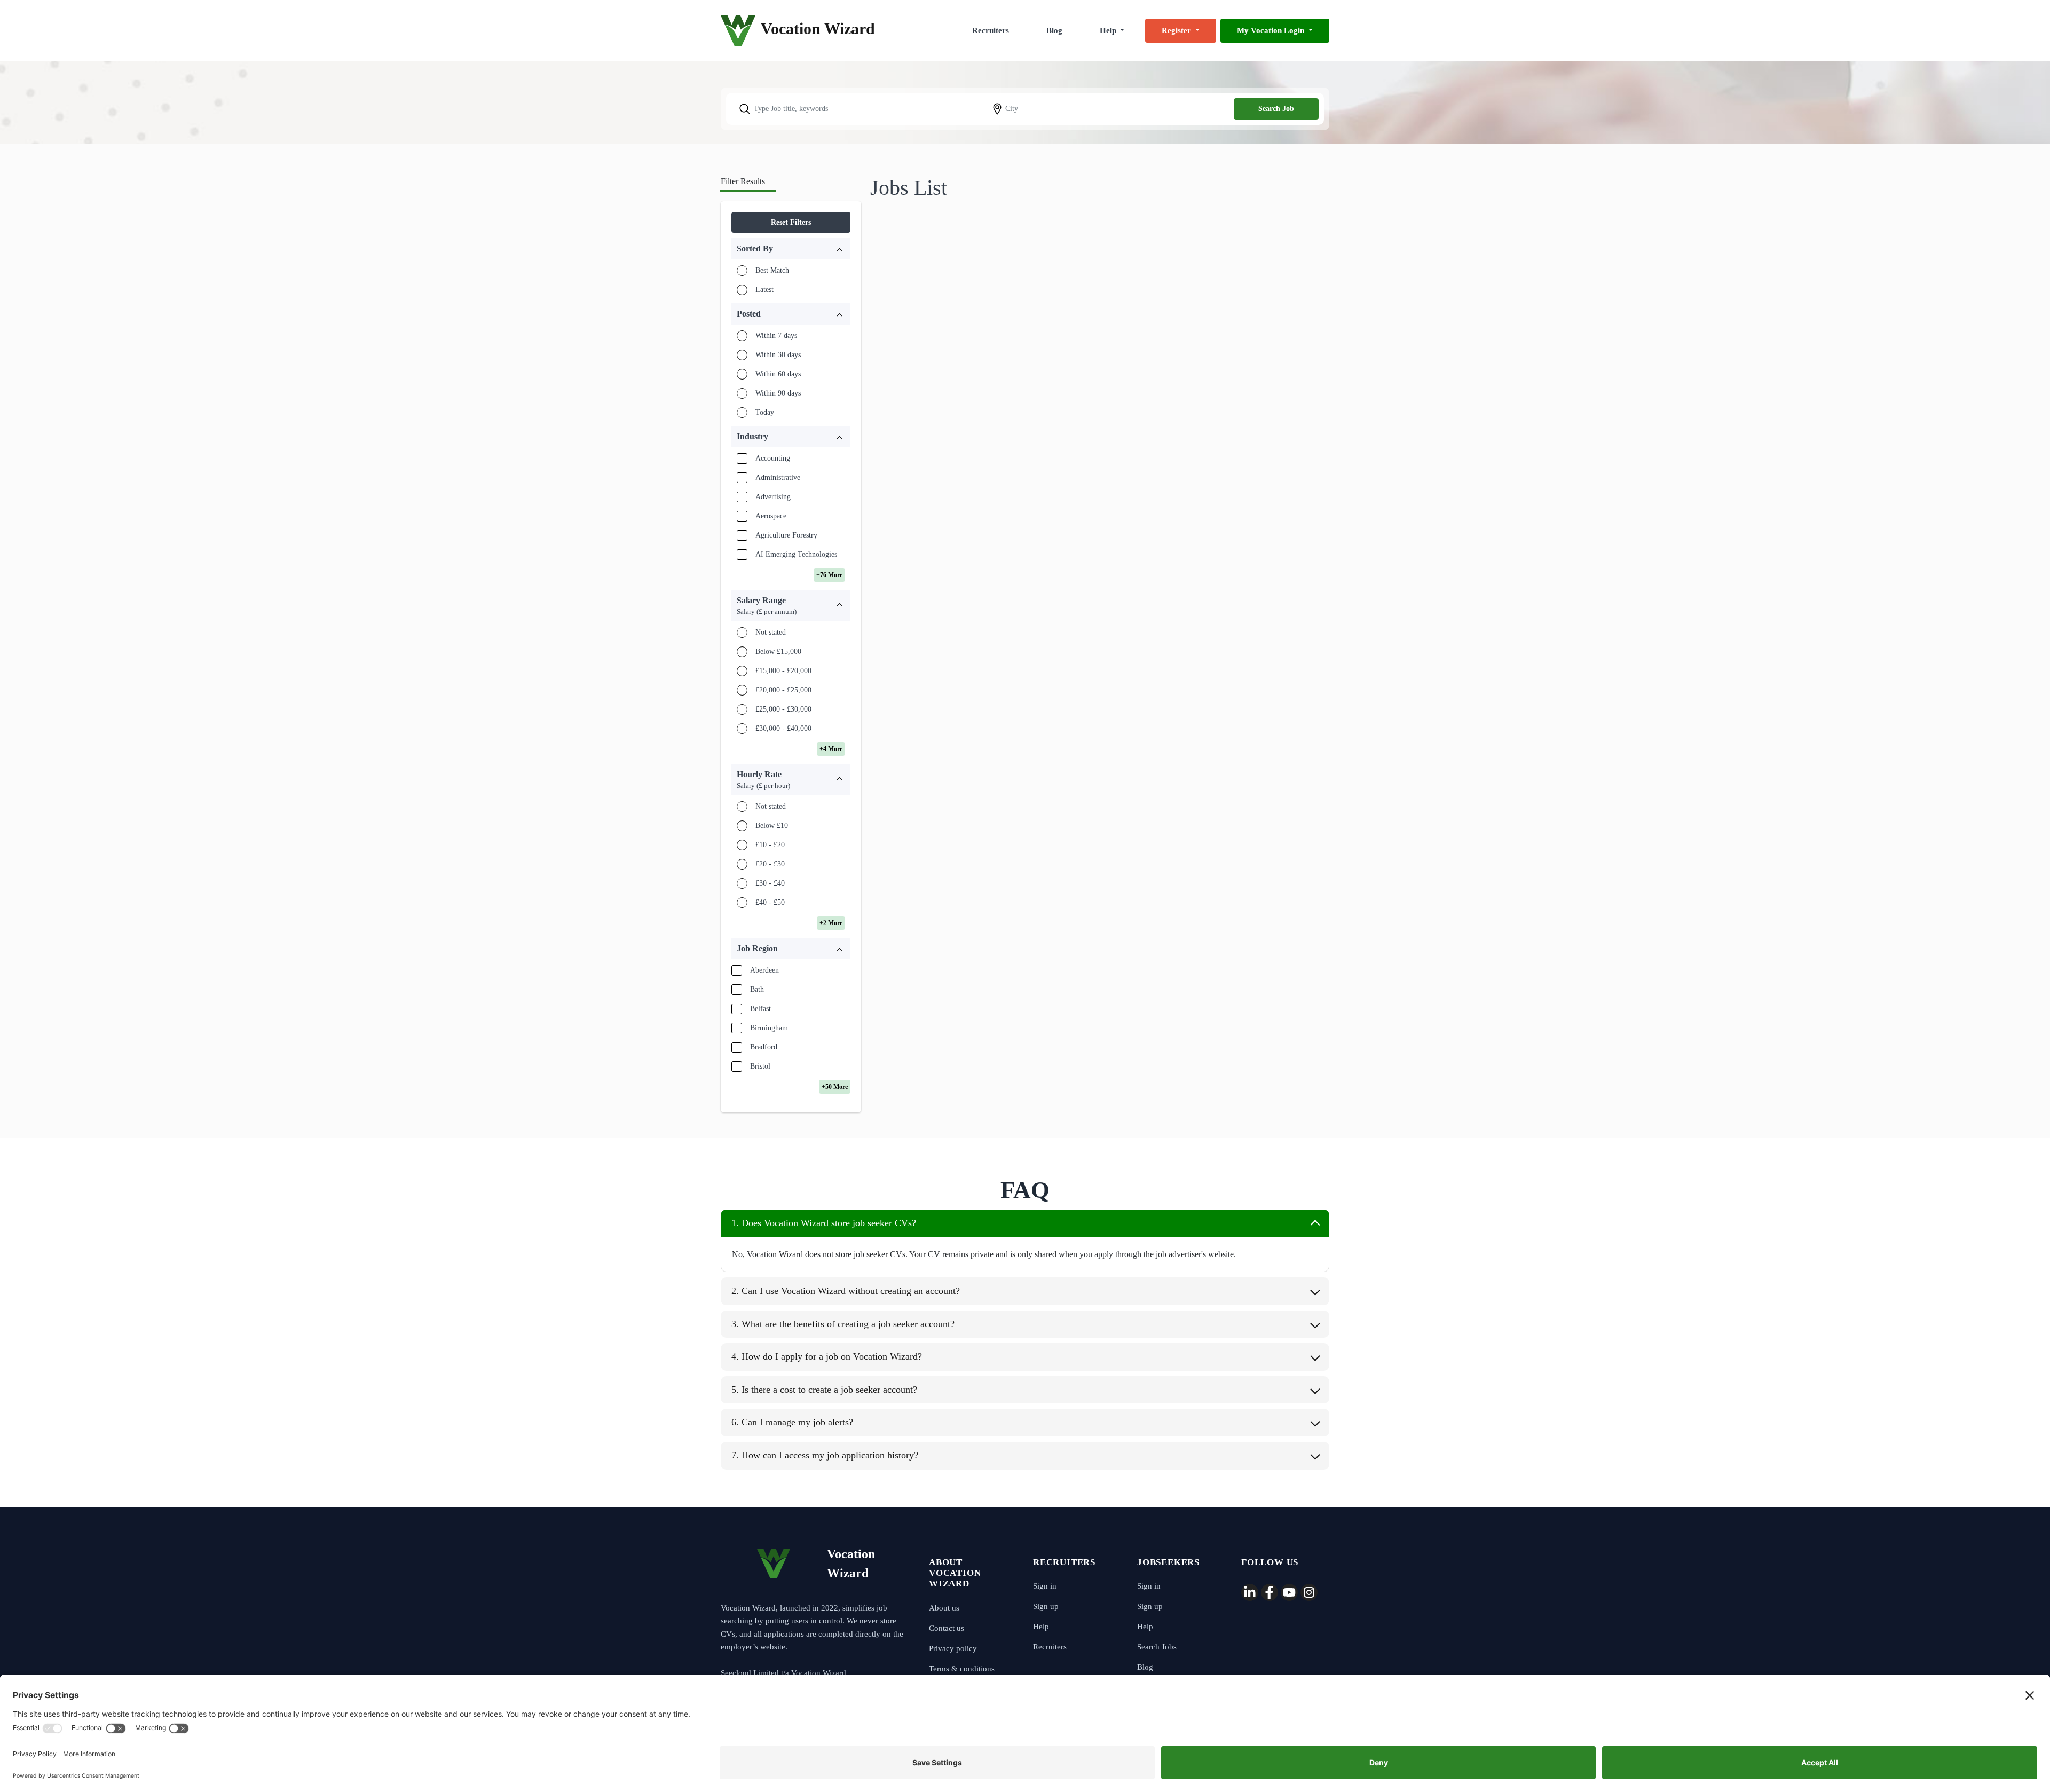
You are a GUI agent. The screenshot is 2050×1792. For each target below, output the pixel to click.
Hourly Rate (763, 780)
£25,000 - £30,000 (783, 709)
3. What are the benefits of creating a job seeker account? (843, 1324)
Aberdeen (764, 970)
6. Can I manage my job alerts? (792, 1422)
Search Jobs (1157, 1647)
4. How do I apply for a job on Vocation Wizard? (827, 1356)
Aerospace (771, 516)
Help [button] (1109, 30)
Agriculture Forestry (786, 535)
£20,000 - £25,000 (783, 690)
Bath (757, 989)
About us (944, 1608)
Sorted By (755, 248)
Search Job (1276, 109)
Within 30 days (778, 355)
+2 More (831, 923)
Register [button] (1177, 30)
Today (765, 412)
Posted (749, 314)
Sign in (1045, 1586)
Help (1041, 1627)
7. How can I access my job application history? (825, 1455)
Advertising (773, 497)
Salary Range (767, 606)
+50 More (835, 1087)
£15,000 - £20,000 (783, 671)
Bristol (760, 1066)
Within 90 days (778, 393)
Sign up (1046, 1606)
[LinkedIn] (1250, 1592)
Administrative (778, 477)
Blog (1054, 30)
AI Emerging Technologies (796, 554)
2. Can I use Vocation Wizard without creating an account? (846, 1291)
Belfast (760, 1009)
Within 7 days (776, 335)
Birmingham (769, 1028)
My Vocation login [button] (1272, 30)
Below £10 (772, 826)
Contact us (947, 1628)
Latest (764, 290)
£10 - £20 (770, 845)
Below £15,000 (778, 652)
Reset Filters (791, 222)
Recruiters (991, 30)
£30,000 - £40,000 (783, 728)
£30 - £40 (770, 883)
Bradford (764, 1047)
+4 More (831, 749)
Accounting (773, 458)
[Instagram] (1309, 1592)
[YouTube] (1289, 1592)
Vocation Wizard (818, 29)
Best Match (772, 270)
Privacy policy (953, 1648)
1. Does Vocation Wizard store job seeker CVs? (824, 1223)
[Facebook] (1270, 1592)
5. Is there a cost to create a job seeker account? (824, 1390)
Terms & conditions (962, 1669)
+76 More (829, 575)
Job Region (757, 948)
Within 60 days (778, 374)
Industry (752, 436)
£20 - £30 (770, 864)
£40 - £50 (770, 902)
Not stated (771, 632)
